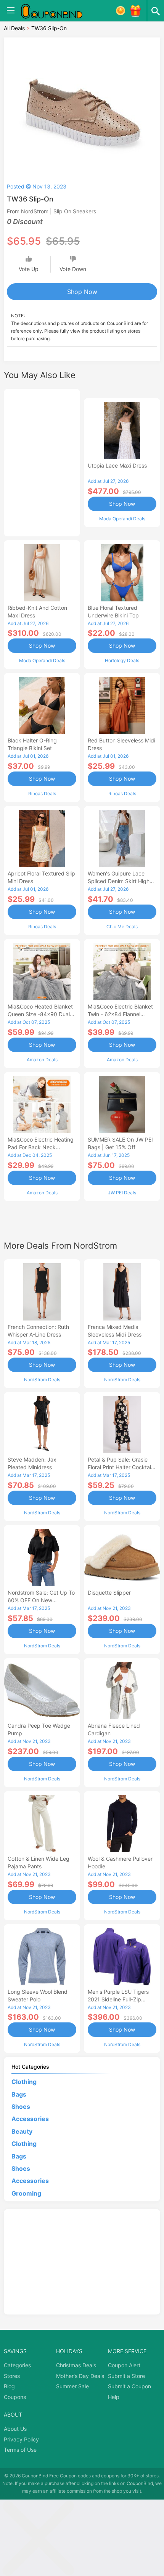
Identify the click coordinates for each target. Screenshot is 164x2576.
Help (114, 2397)
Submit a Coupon (129, 2386)
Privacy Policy (21, 2439)
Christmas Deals (76, 2365)
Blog (9, 2386)
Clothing (24, 2082)
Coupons (15, 2397)
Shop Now (82, 292)
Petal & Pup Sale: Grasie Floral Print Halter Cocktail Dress (120, 1467)
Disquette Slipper (109, 1593)
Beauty (22, 2131)
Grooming (26, 2193)
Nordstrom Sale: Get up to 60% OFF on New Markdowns (41, 1600)
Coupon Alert (124, 2365)
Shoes (21, 2107)
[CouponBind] (57, 11)
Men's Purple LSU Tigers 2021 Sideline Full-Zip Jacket (118, 1999)
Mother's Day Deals (80, 2376)
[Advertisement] (42, 461)
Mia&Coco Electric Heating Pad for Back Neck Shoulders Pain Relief (41, 1147)
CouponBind (140, 2483)
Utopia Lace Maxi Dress (117, 465)
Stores (12, 2376)
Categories (17, 2365)
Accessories (30, 2119)
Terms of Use (20, 2450)
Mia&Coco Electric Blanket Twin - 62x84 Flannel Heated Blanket (120, 1014)
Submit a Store (126, 2376)
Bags (19, 2094)
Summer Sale (72, 2386)
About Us (15, 2429)
